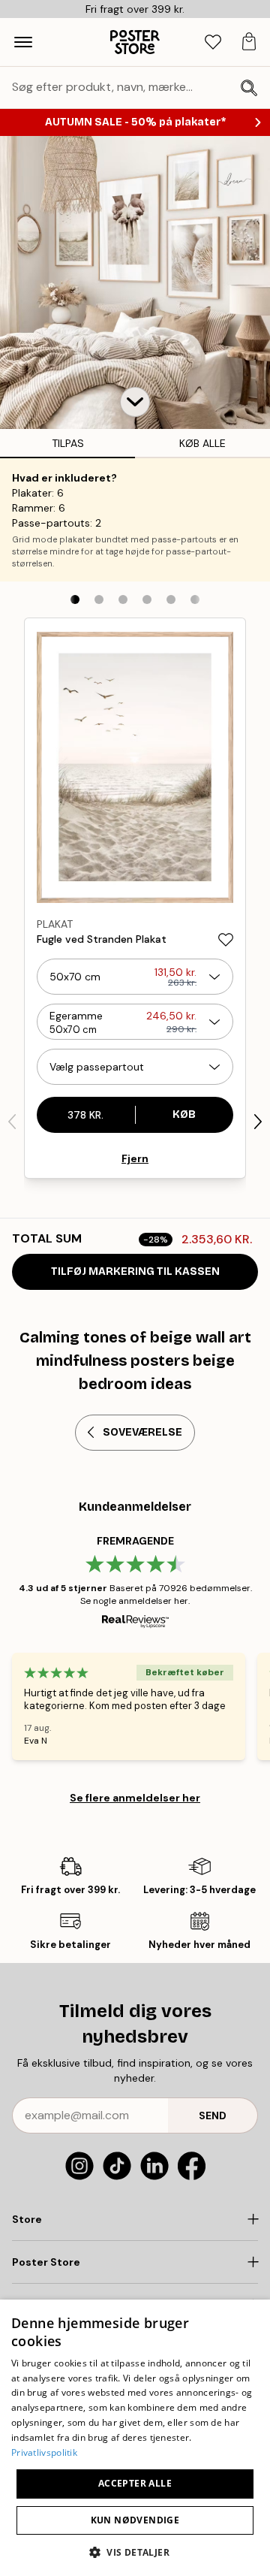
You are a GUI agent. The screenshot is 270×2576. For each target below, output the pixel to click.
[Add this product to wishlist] (226, 940)
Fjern (135, 1158)
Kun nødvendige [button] (135, 2520)
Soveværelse (142, 1432)
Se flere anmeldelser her (135, 1798)
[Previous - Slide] (12, 1122)
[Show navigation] (23, 42)
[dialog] (135, 2438)
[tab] (213, 42)
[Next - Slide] (258, 1122)
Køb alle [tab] (202, 443)
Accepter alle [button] (135, 2483)
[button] (135, 402)
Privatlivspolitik (44, 2452)
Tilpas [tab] (68, 443)
